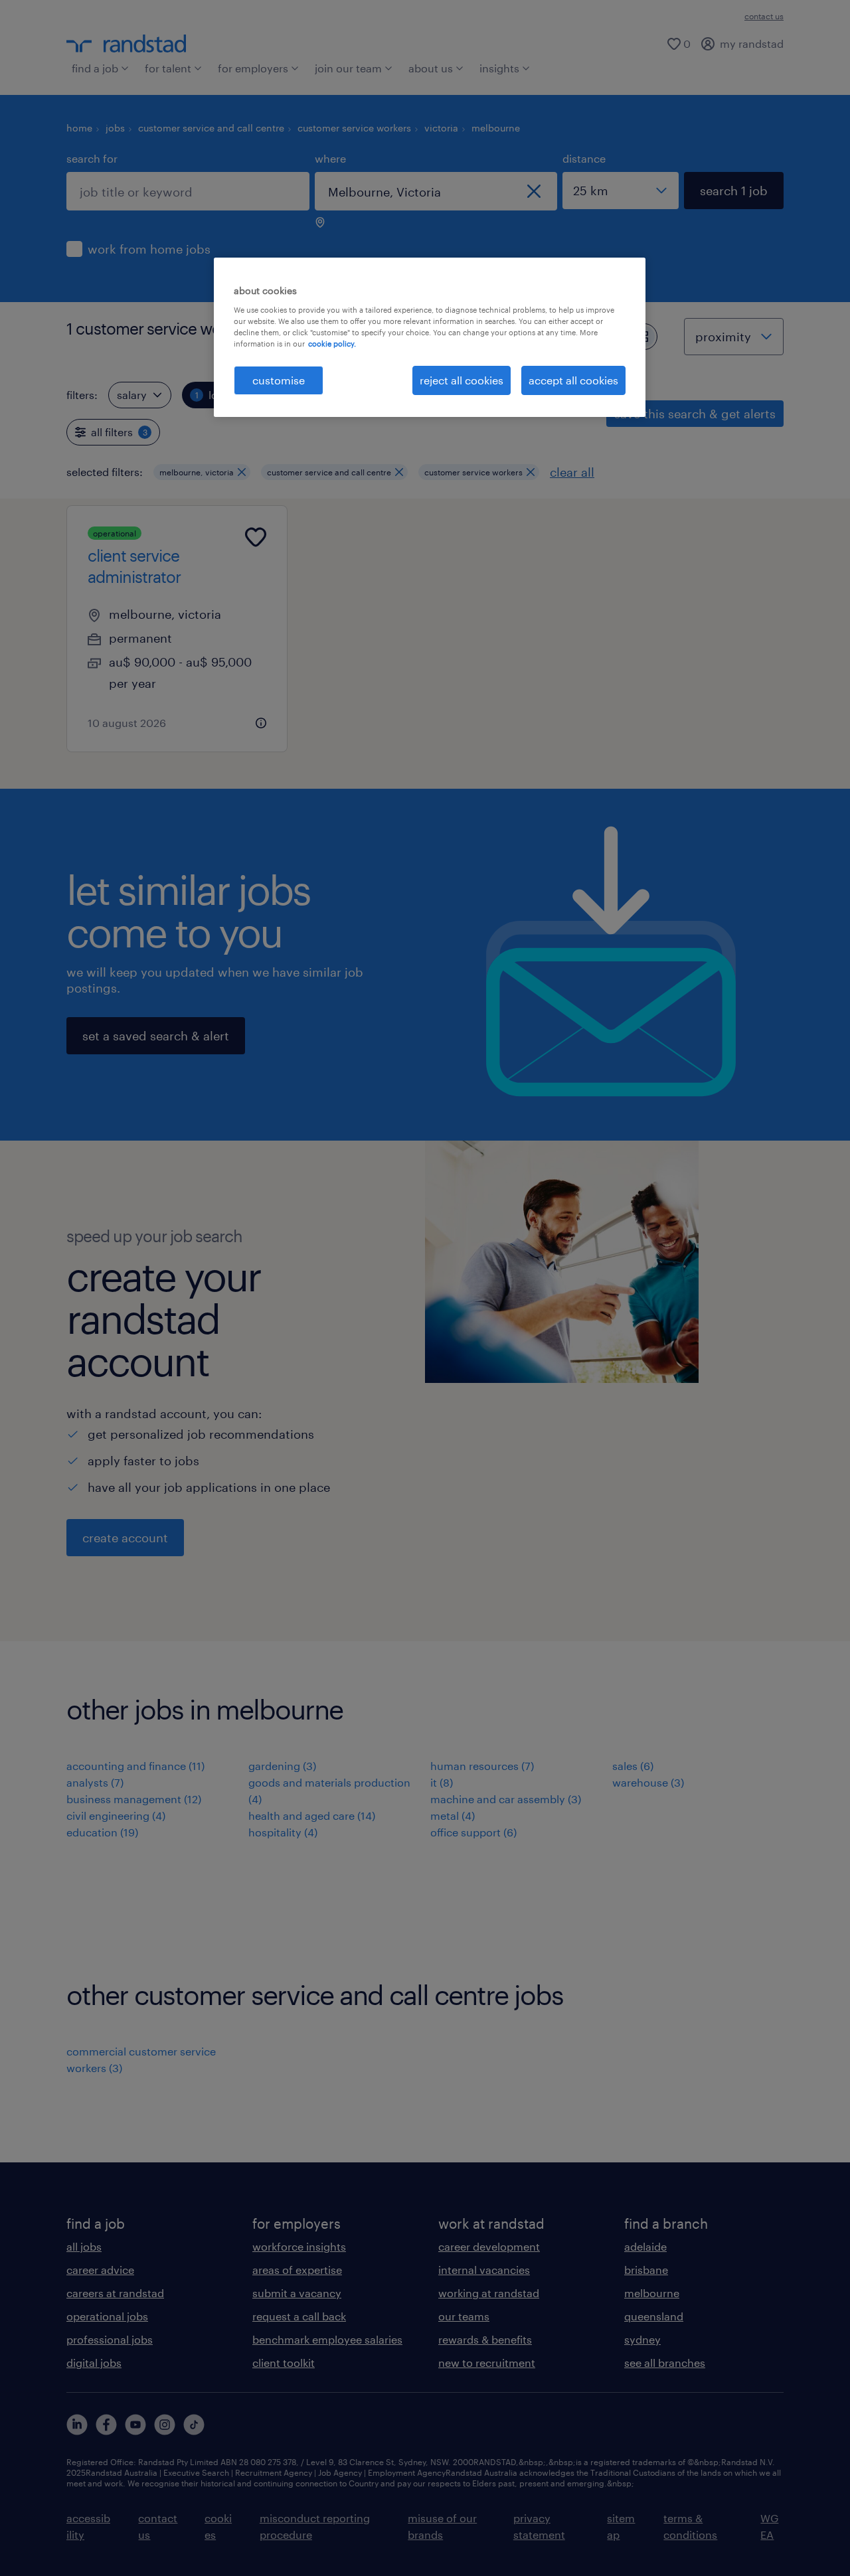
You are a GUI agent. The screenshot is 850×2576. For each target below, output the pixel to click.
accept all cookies (573, 380)
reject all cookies (462, 380)
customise (279, 380)
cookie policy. (332, 344)
